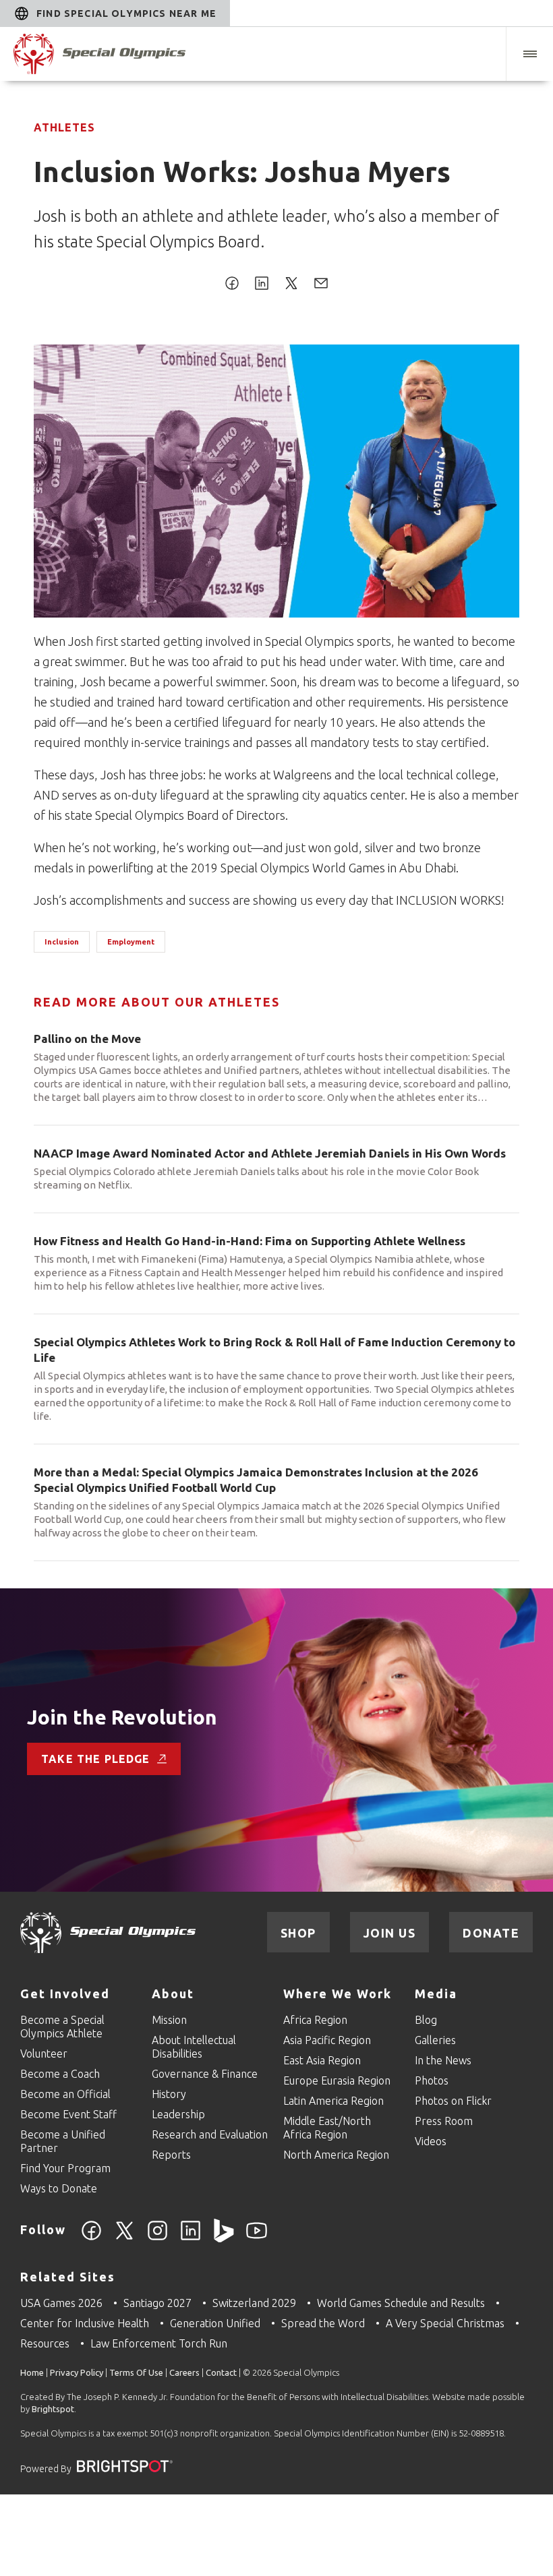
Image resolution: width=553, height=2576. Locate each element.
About (173, 1994)
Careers (184, 2372)
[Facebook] (91, 2238)
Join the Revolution (122, 1717)
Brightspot (53, 2409)
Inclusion (62, 942)
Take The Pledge (96, 1759)
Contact (221, 2372)
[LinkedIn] (191, 2238)
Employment (131, 942)
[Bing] (224, 2238)
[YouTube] (257, 2238)
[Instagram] (157, 2238)
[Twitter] (124, 2238)
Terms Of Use (136, 2372)
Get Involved (65, 1994)
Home (32, 2372)
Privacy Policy (77, 2372)
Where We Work (338, 1994)
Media (436, 1994)
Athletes (64, 127)
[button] (529, 54)
